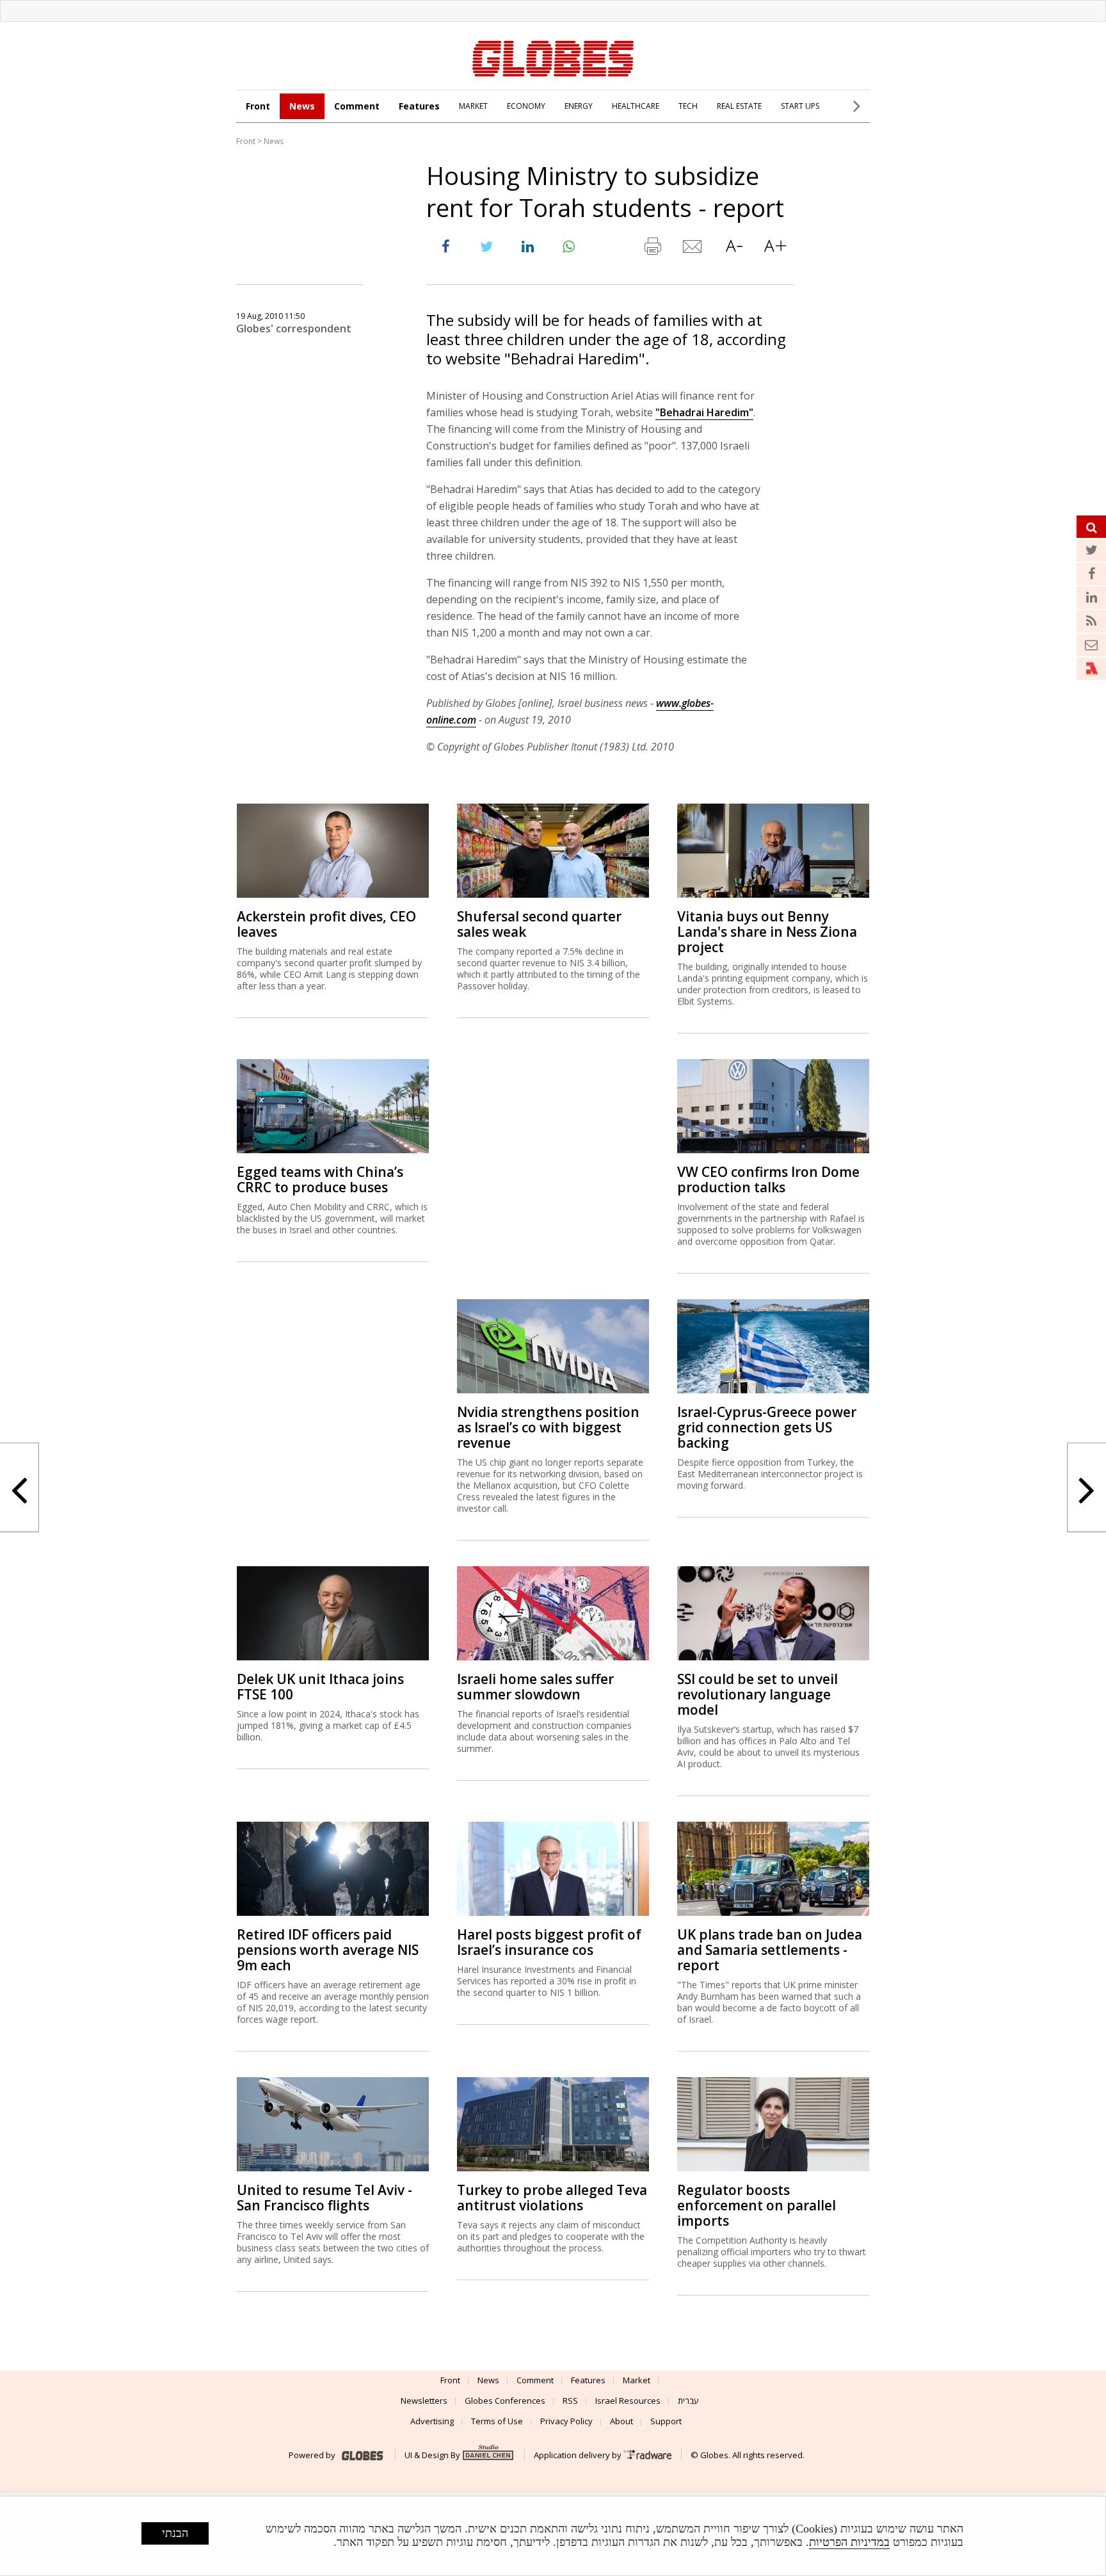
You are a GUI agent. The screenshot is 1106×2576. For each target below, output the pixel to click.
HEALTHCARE (636, 106)
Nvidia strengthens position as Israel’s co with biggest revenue (548, 1427)
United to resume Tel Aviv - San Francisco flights (325, 2198)
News (302, 106)
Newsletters (424, 2401)
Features (419, 106)
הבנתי (175, 2533)
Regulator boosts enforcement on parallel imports (757, 2205)
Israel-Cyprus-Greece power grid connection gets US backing (767, 1427)
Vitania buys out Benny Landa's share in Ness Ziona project (767, 932)
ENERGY (579, 106)
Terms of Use (497, 2421)
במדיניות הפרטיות (849, 2542)
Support (666, 2421)
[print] (652, 249)
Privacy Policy (566, 2421)
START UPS (800, 106)
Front (258, 106)
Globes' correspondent (294, 328)
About (621, 2421)
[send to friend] (693, 249)
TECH (688, 106)
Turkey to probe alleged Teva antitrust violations (552, 2198)
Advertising (432, 2421)
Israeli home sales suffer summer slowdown (535, 1687)
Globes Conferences (505, 2401)
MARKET (473, 106)
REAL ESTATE (739, 106)
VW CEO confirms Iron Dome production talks (768, 1179)
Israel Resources (628, 2401)
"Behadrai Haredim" (704, 412)
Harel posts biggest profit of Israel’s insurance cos (549, 1942)
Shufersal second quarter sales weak (539, 924)
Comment (357, 106)
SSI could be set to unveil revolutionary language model (757, 1694)
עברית (688, 2401)
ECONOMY (526, 106)
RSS (570, 2401)
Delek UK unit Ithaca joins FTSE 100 (320, 1687)
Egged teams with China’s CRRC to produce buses (320, 1179)
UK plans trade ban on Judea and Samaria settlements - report (770, 1950)
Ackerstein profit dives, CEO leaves (326, 924)
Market (637, 2380)
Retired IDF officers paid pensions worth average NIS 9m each (328, 1950)
